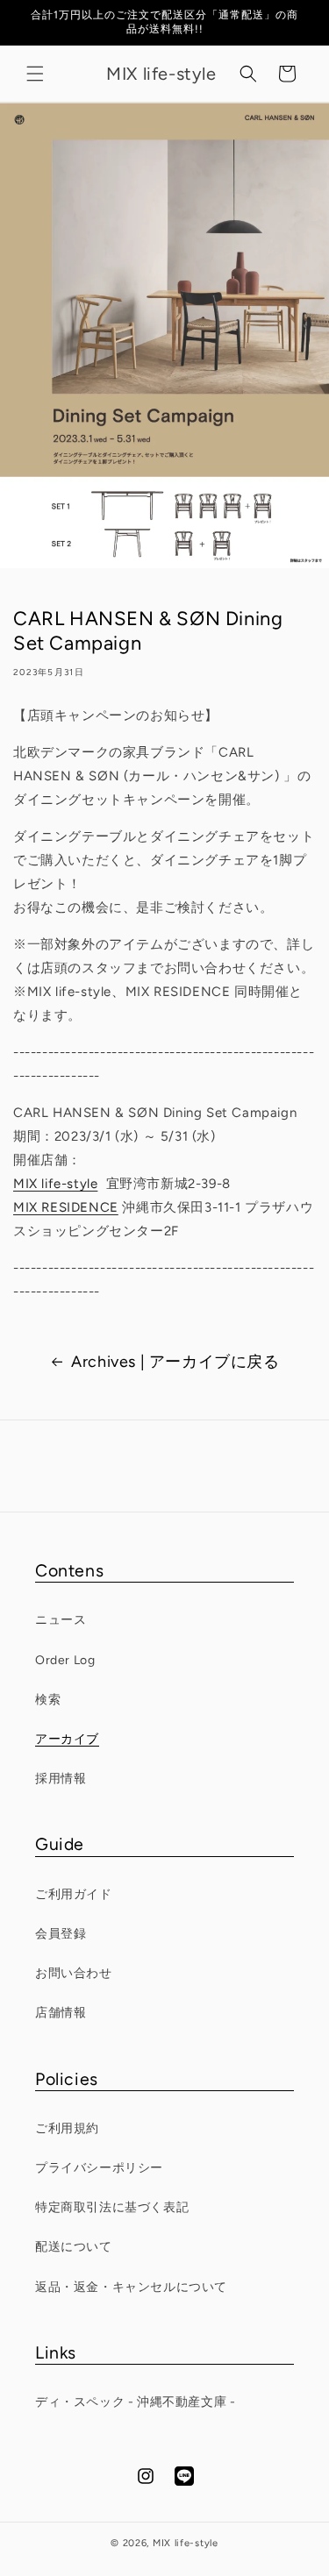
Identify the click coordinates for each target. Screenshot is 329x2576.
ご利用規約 (67, 2128)
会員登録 (61, 1934)
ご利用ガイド (74, 1894)
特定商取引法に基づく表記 (112, 2207)
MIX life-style (55, 1184)
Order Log (65, 1660)
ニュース (61, 1620)
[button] (35, 74)
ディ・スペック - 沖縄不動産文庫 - (135, 2402)
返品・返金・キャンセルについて (131, 2287)
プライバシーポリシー (99, 2168)
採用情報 (61, 1779)
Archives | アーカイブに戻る (175, 1362)
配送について (74, 2247)
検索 (48, 1700)
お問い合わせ (74, 1973)
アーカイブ (67, 1739)
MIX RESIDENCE (66, 1207)
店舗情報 (61, 2013)
